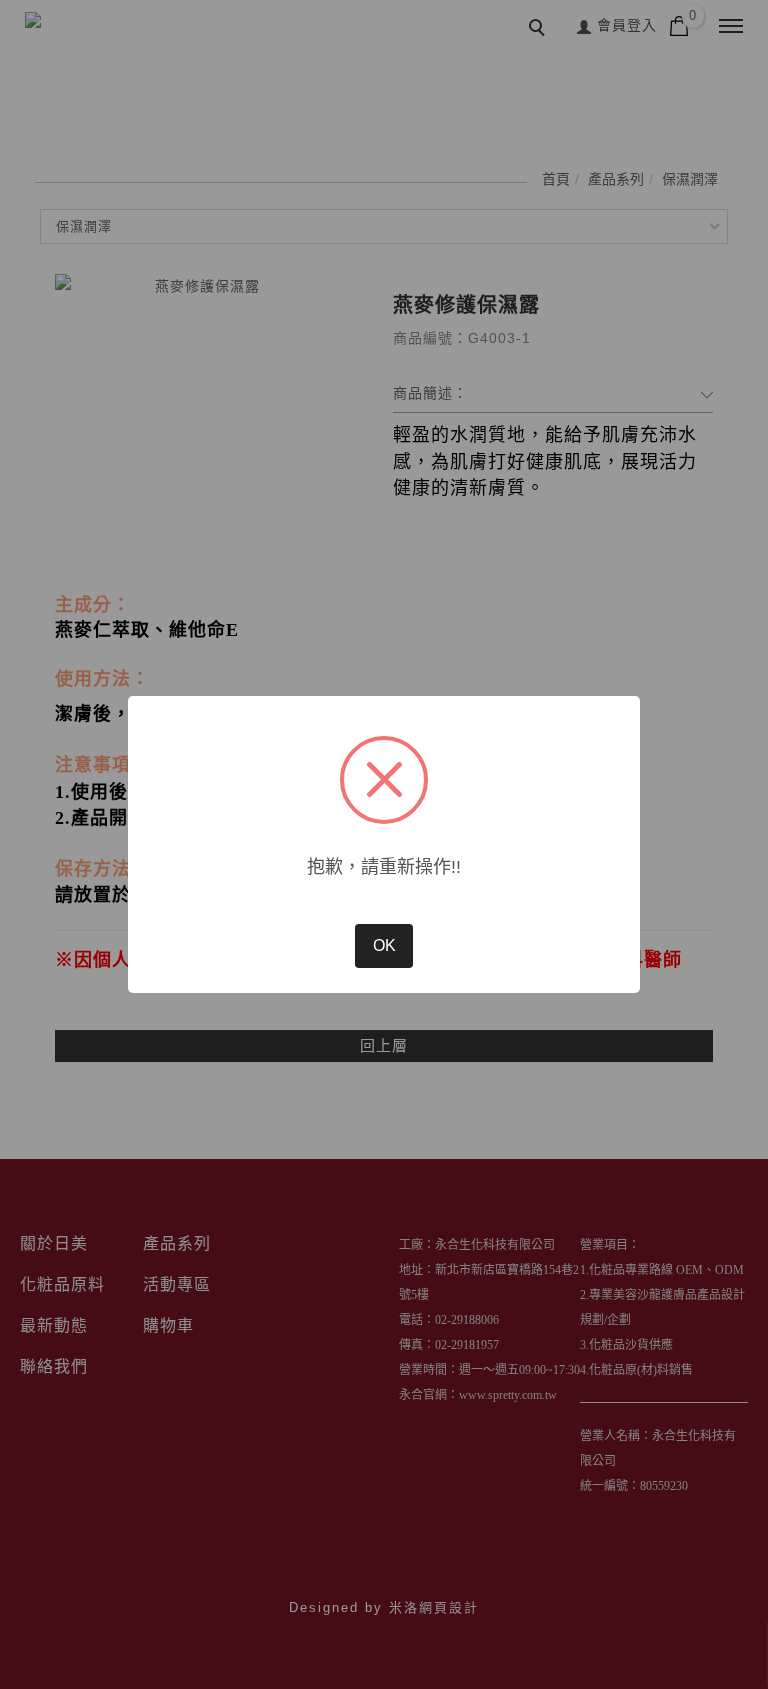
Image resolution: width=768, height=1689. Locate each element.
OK (384, 945)
